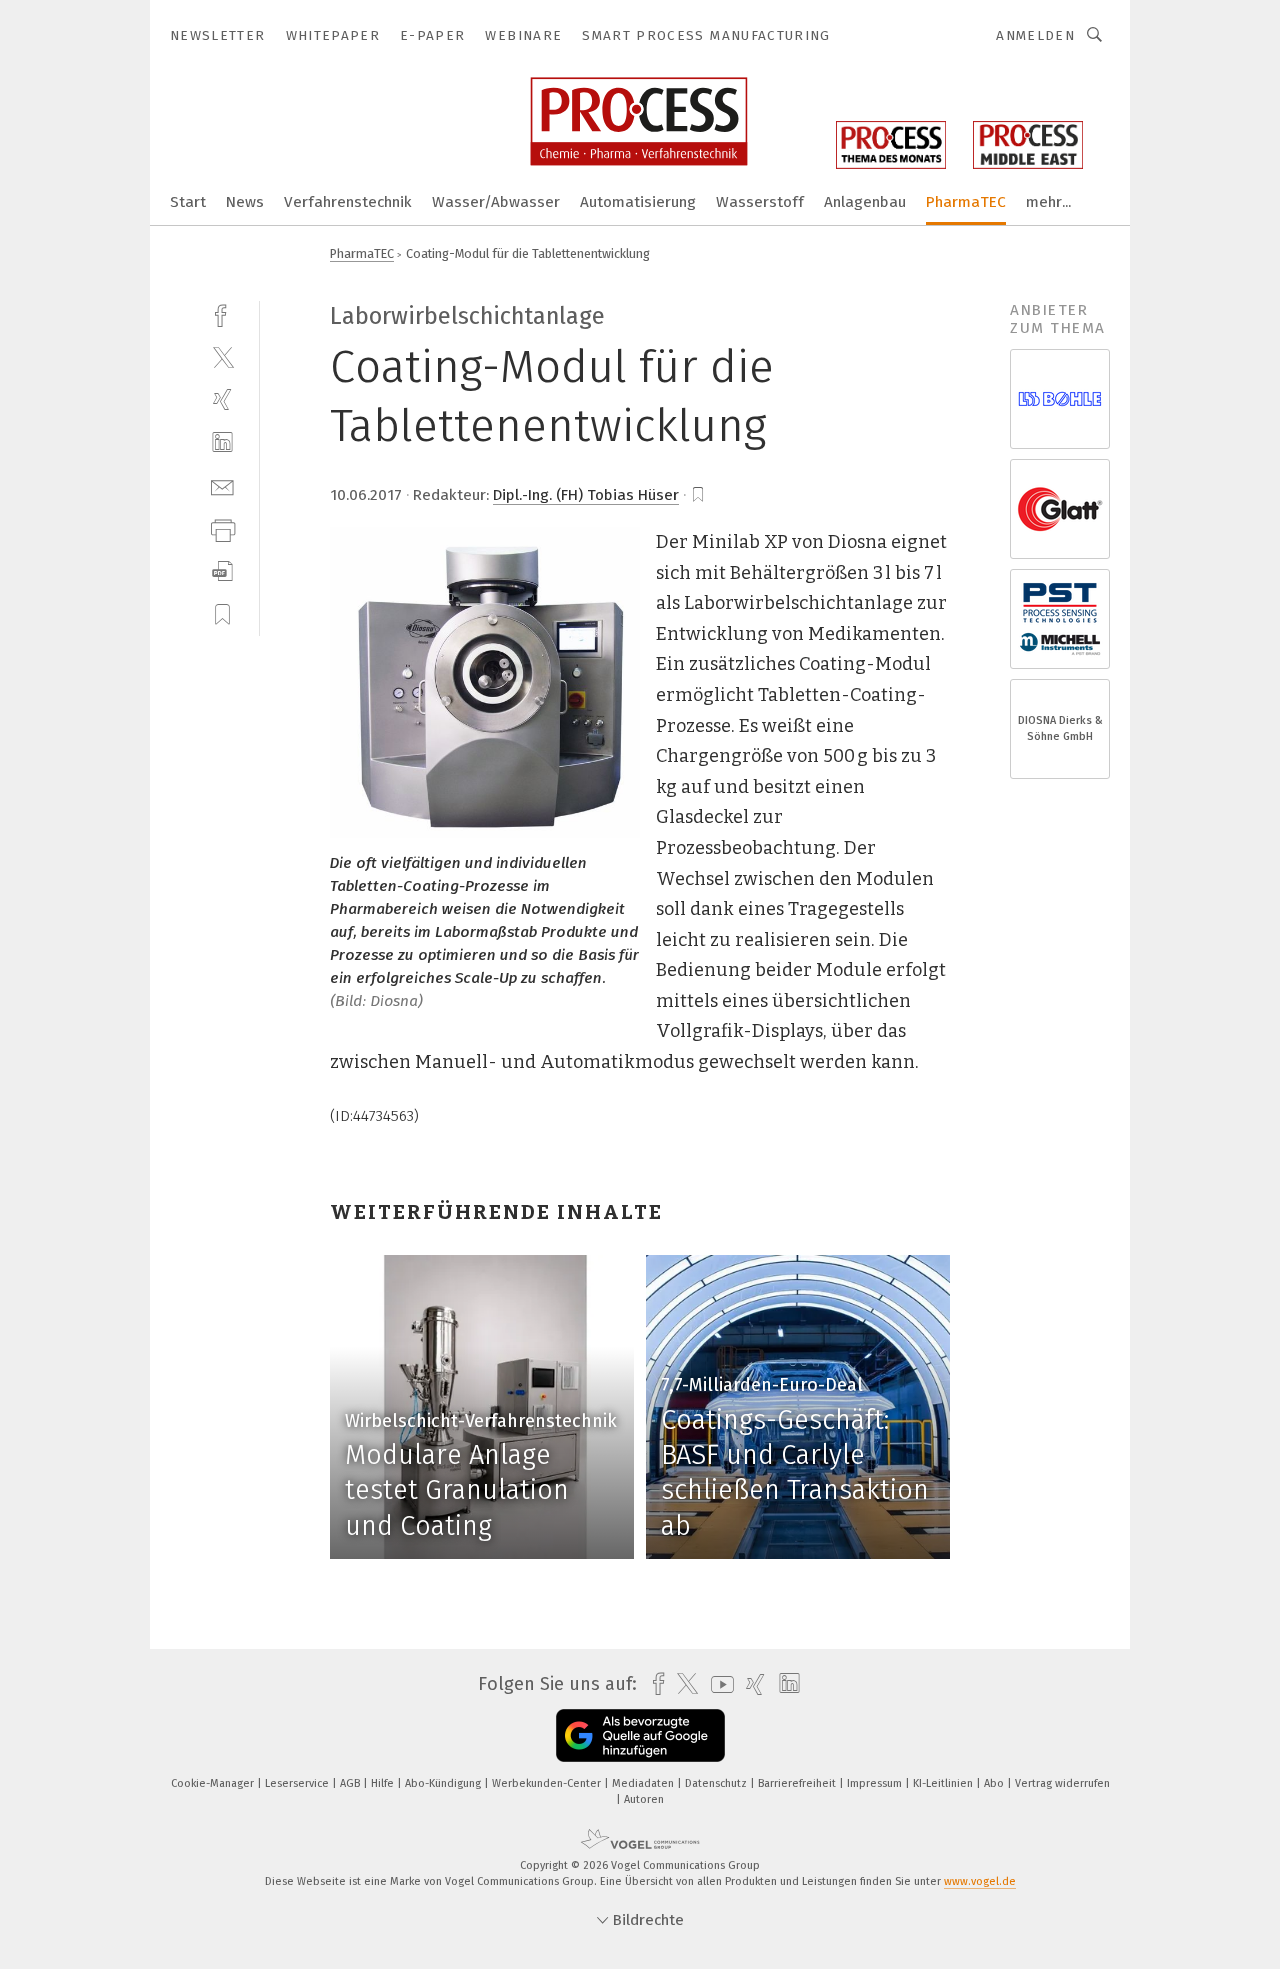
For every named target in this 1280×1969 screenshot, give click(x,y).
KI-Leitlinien (944, 1783)
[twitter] (222, 356)
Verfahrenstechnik (348, 202)
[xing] (222, 399)
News (245, 202)
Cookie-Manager (214, 1783)
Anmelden (1035, 35)
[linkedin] (222, 442)
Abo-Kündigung (444, 1783)
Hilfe (384, 1783)
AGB (351, 1783)
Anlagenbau (865, 202)
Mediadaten (644, 1783)
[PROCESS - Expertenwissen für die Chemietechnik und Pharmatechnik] (188, 200)
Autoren (644, 1799)
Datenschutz (717, 1783)
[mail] (222, 485)
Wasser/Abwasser (496, 202)
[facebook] (222, 313)
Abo (995, 1783)
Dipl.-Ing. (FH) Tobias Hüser (586, 495)
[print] (222, 528)
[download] (222, 571)
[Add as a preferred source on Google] (640, 1735)
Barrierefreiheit (798, 1783)
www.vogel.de (980, 1881)
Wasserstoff (760, 202)
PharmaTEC (966, 202)
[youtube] (717, 1684)
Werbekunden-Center (548, 1783)
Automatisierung (638, 202)
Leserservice (298, 1783)
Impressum (876, 1783)
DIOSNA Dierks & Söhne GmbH (1060, 728)
